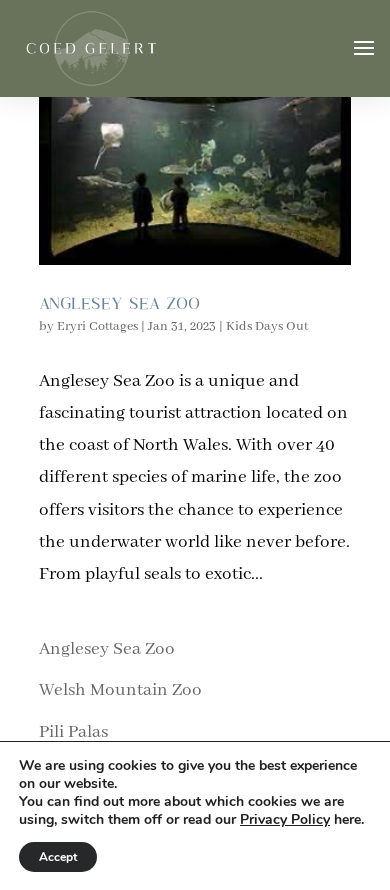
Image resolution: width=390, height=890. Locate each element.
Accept (58, 857)
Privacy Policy (285, 820)
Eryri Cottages (97, 326)
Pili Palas (73, 732)
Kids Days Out (267, 326)
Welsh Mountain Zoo (120, 690)
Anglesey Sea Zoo (119, 302)
